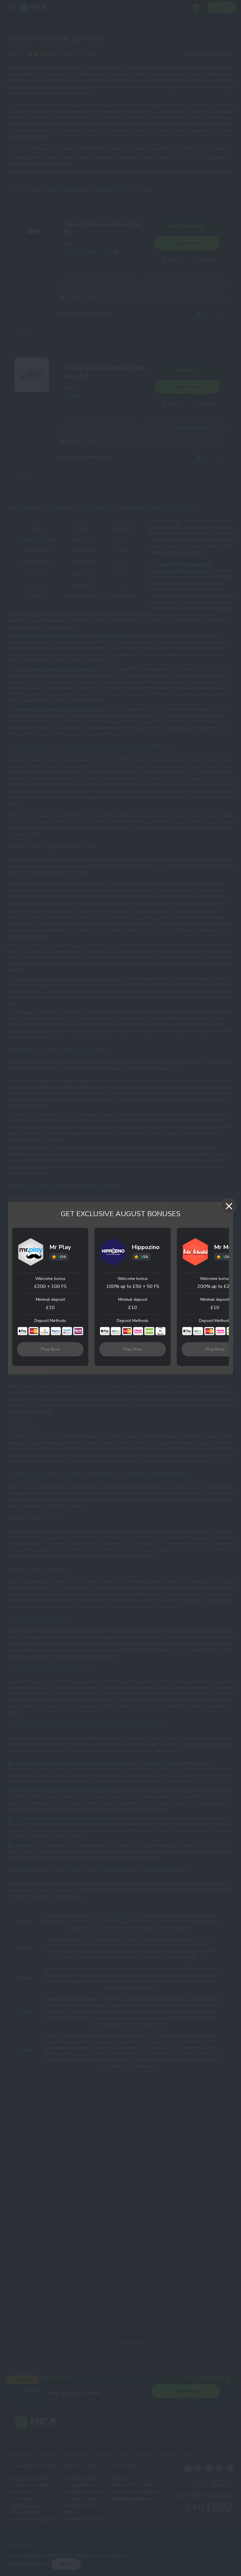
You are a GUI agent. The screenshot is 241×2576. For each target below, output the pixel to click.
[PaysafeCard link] (67, 1331)
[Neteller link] (149, 1331)
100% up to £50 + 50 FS (133, 1286)
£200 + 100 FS (50, 1286)
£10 (50, 1308)
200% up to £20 (215, 1286)
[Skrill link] (78, 1331)
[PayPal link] (56, 1331)
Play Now (50, 1349)
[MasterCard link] (34, 1331)
